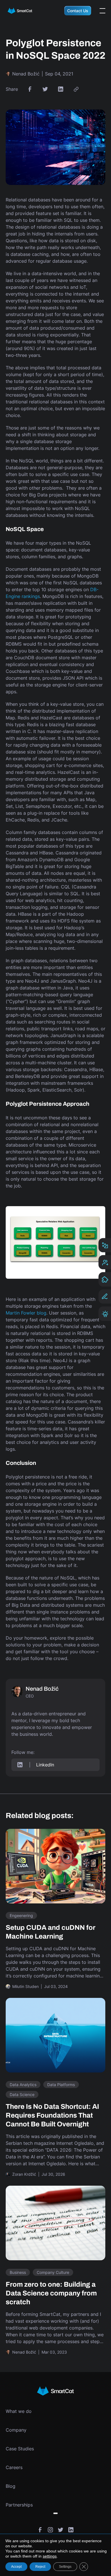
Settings (65, 2567)
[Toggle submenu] (55, 2513)
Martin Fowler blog (26, 1313)
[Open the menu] (102, 11)
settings (50, 2556)
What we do (19, 2411)
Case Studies (20, 2449)
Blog (11, 2486)
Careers (14, 2467)
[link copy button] (76, 89)
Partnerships (19, 2505)
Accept (16, 2567)
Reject (40, 2567)
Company (16, 2430)
